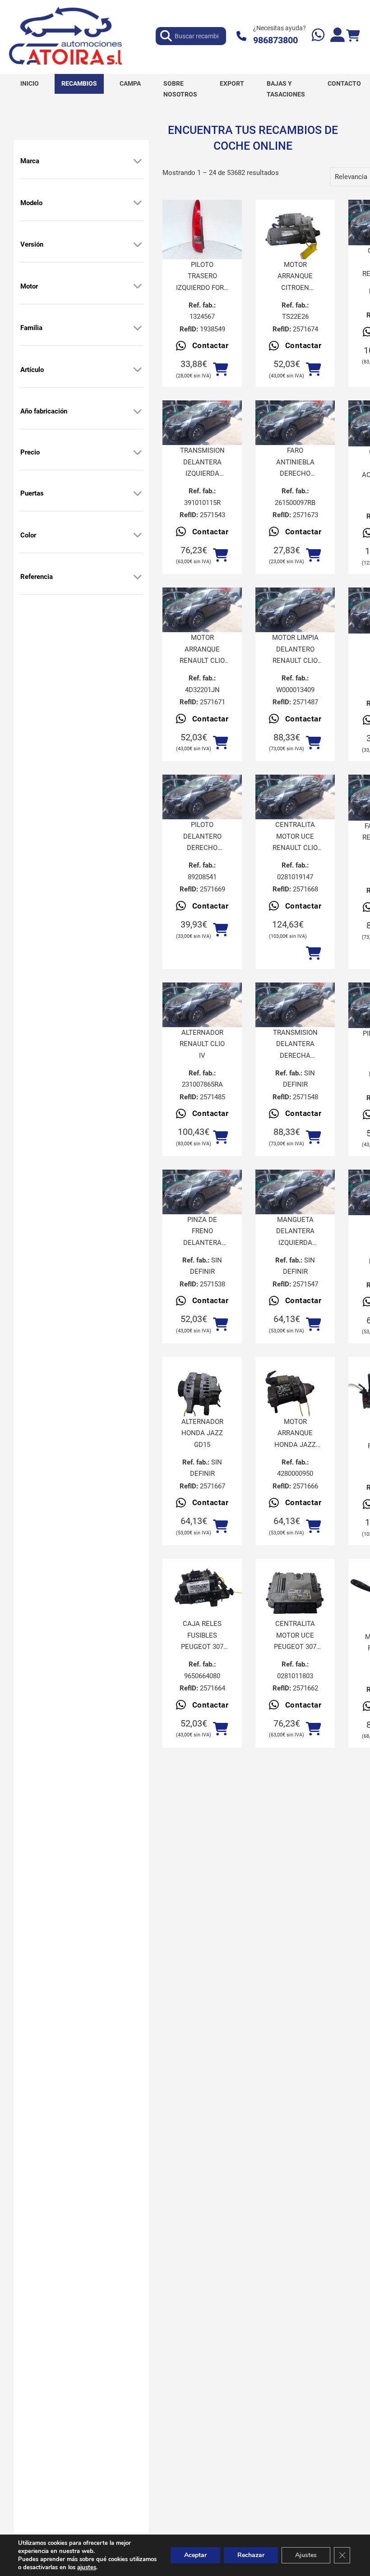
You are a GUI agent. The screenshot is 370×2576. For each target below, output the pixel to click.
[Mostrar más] (138, 161)
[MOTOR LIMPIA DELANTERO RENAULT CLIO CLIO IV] (295, 610)
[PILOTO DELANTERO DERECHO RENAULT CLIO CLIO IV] (202, 797)
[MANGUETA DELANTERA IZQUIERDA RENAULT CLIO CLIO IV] (295, 1192)
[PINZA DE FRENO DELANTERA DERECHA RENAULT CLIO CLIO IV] (202, 1192)
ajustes (87, 2567)
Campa (130, 83)
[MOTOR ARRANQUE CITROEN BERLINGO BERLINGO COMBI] (295, 230)
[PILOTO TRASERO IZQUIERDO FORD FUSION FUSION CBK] (202, 230)
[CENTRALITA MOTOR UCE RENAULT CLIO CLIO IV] (295, 797)
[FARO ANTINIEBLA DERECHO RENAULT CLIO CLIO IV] (295, 423)
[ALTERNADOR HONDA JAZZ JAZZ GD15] (202, 1387)
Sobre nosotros (180, 89)
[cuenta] (338, 36)
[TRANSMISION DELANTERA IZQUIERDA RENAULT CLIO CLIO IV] (202, 423)
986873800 (275, 40)
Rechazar (251, 2555)
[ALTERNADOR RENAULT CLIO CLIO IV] (202, 1005)
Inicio (30, 83)
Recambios (79, 83)
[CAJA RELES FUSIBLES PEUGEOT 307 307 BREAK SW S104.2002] (202, 1589)
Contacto (344, 83)
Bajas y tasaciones (286, 89)
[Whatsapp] (318, 36)
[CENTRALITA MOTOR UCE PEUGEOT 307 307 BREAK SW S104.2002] (295, 1589)
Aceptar (195, 2555)
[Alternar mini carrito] (353, 36)
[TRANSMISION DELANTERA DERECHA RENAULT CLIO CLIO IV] (295, 1005)
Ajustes (306, 2555)
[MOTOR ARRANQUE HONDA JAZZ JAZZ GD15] (295, 1387)
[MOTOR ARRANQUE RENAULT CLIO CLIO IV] (202, 610)
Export (232, 83)
